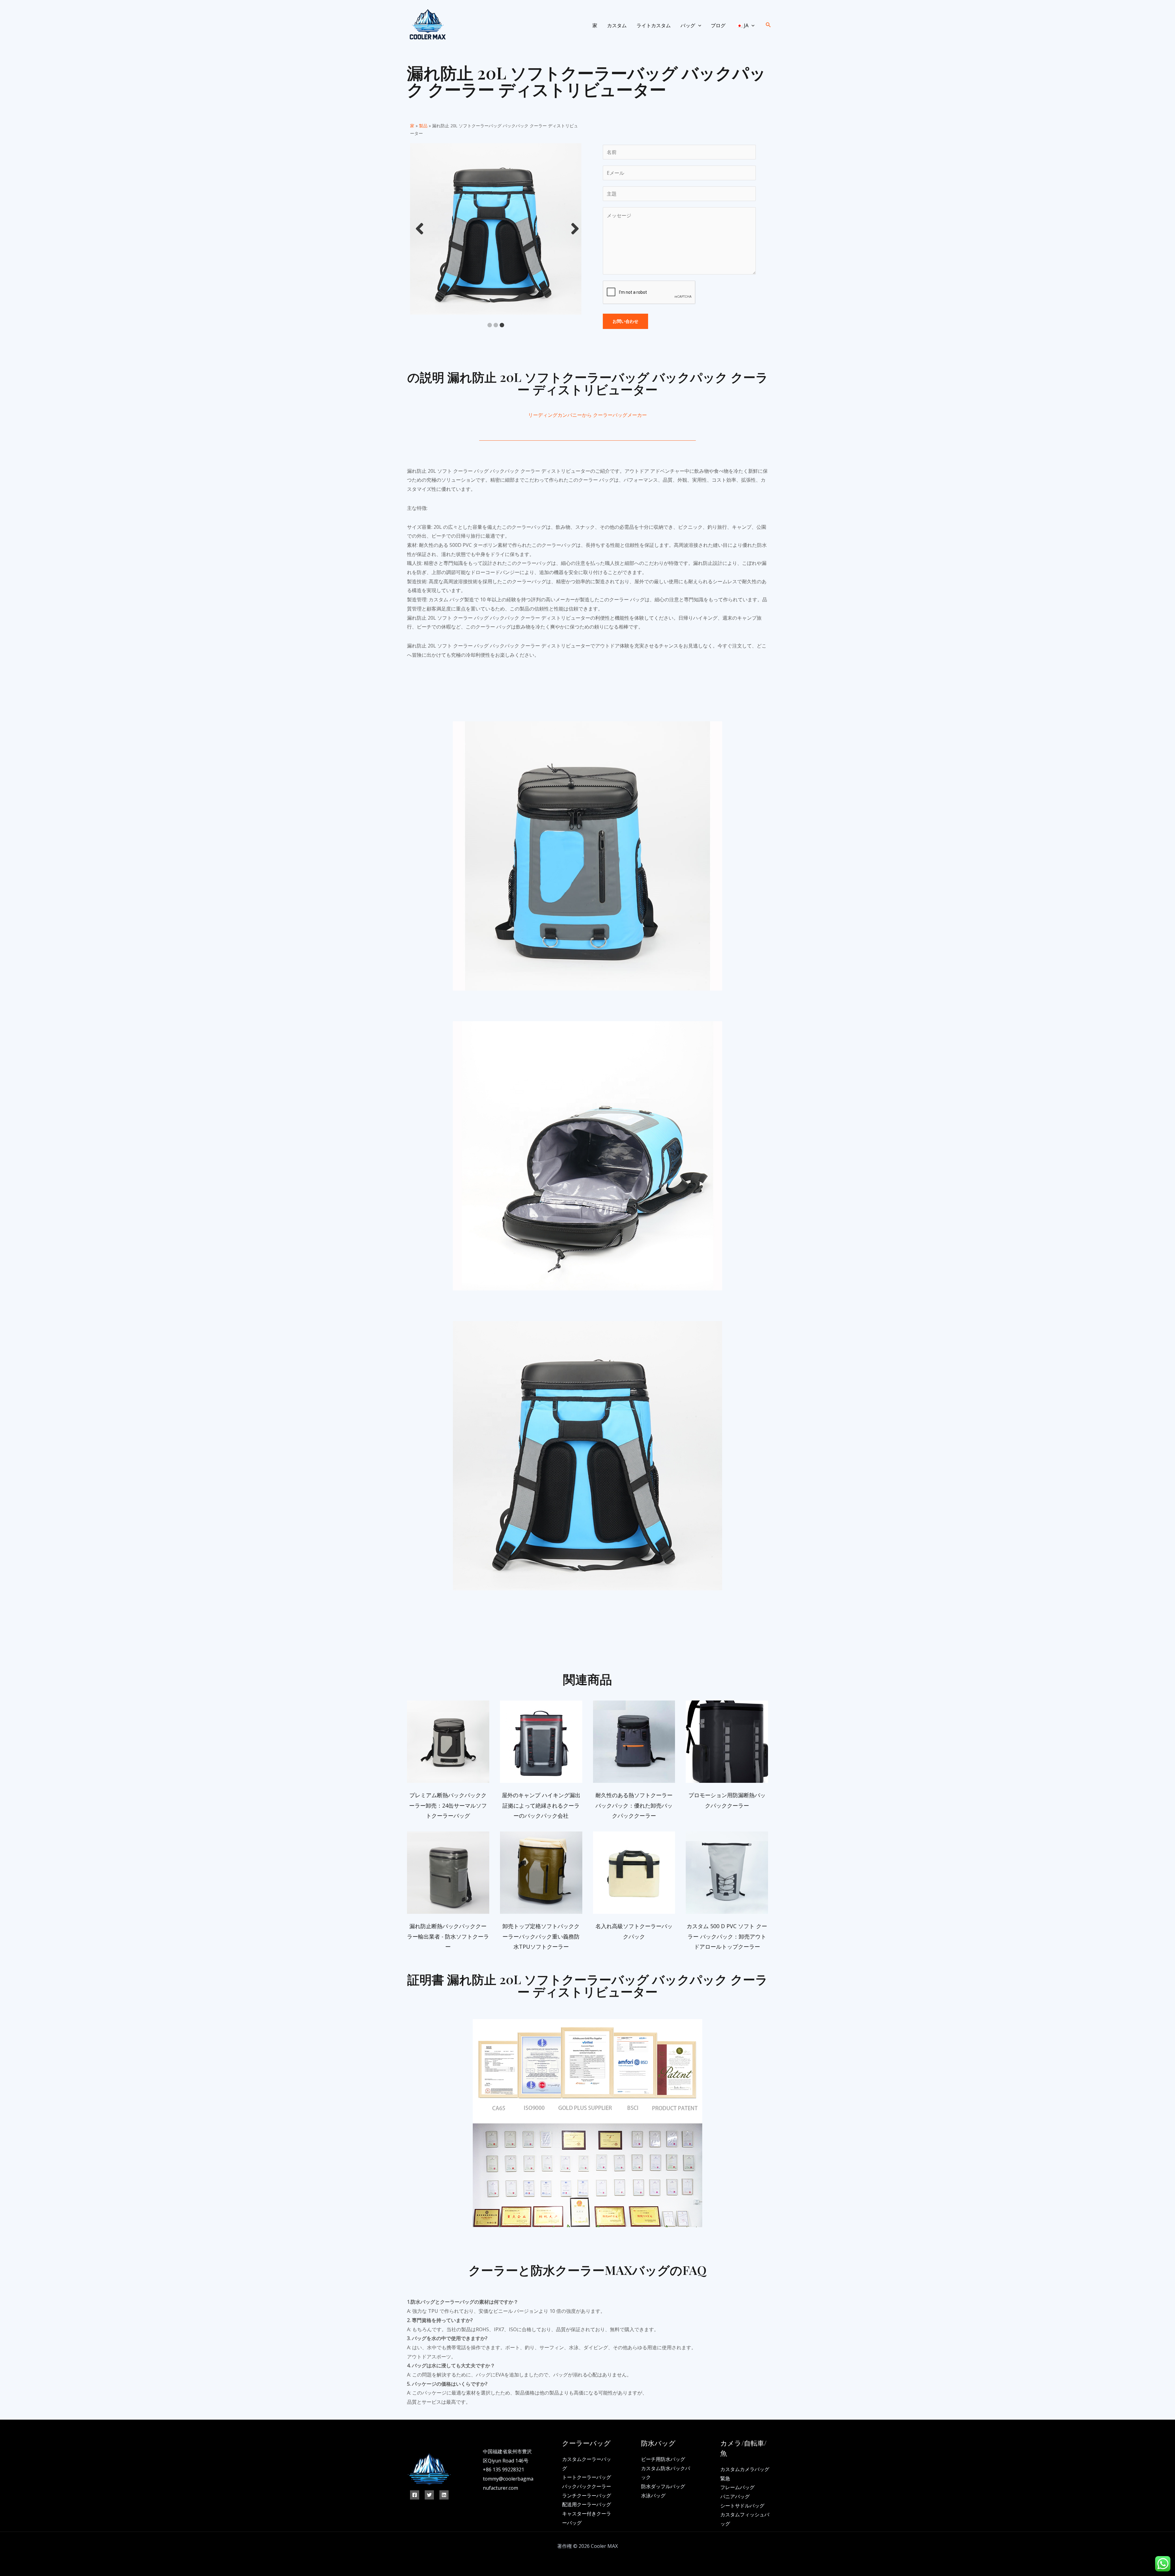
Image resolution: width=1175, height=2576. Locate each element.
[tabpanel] (496, 229)
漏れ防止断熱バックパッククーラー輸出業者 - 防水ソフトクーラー (448, 1936)
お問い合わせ (625, 321)
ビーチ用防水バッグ (663, 2459)
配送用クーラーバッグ (587, 2504)
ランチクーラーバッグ (587, 2496)
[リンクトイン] (444, 2495)
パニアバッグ (735, 2496)
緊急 (725, 2478)
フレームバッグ (737, 2487)
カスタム (617, 25)
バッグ (688, 25)
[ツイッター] (429, 2495)
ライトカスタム (654, 25)
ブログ (718, 25)
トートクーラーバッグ (587, 2477)
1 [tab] (490, 325)
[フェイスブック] (415, 2495)
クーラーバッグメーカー (620, 415)
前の (418, 229)
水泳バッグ (653, 2496)
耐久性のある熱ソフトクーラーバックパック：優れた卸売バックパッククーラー (634, 1805)
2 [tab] (496, 325)
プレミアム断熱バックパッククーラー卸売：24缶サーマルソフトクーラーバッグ (448, 1805)
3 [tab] (502, 325)
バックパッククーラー (587, 2486)
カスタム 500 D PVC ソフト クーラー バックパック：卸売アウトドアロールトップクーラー (727, 1936)
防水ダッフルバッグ (663, 2486)
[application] (698, 25)
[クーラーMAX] (427, 25)
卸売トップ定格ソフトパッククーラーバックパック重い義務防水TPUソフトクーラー (541, 1936)
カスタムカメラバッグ (745, 2469)
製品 (423, 126)
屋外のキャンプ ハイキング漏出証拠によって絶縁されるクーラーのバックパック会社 (541, 1805)
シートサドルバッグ (742, 2506)
